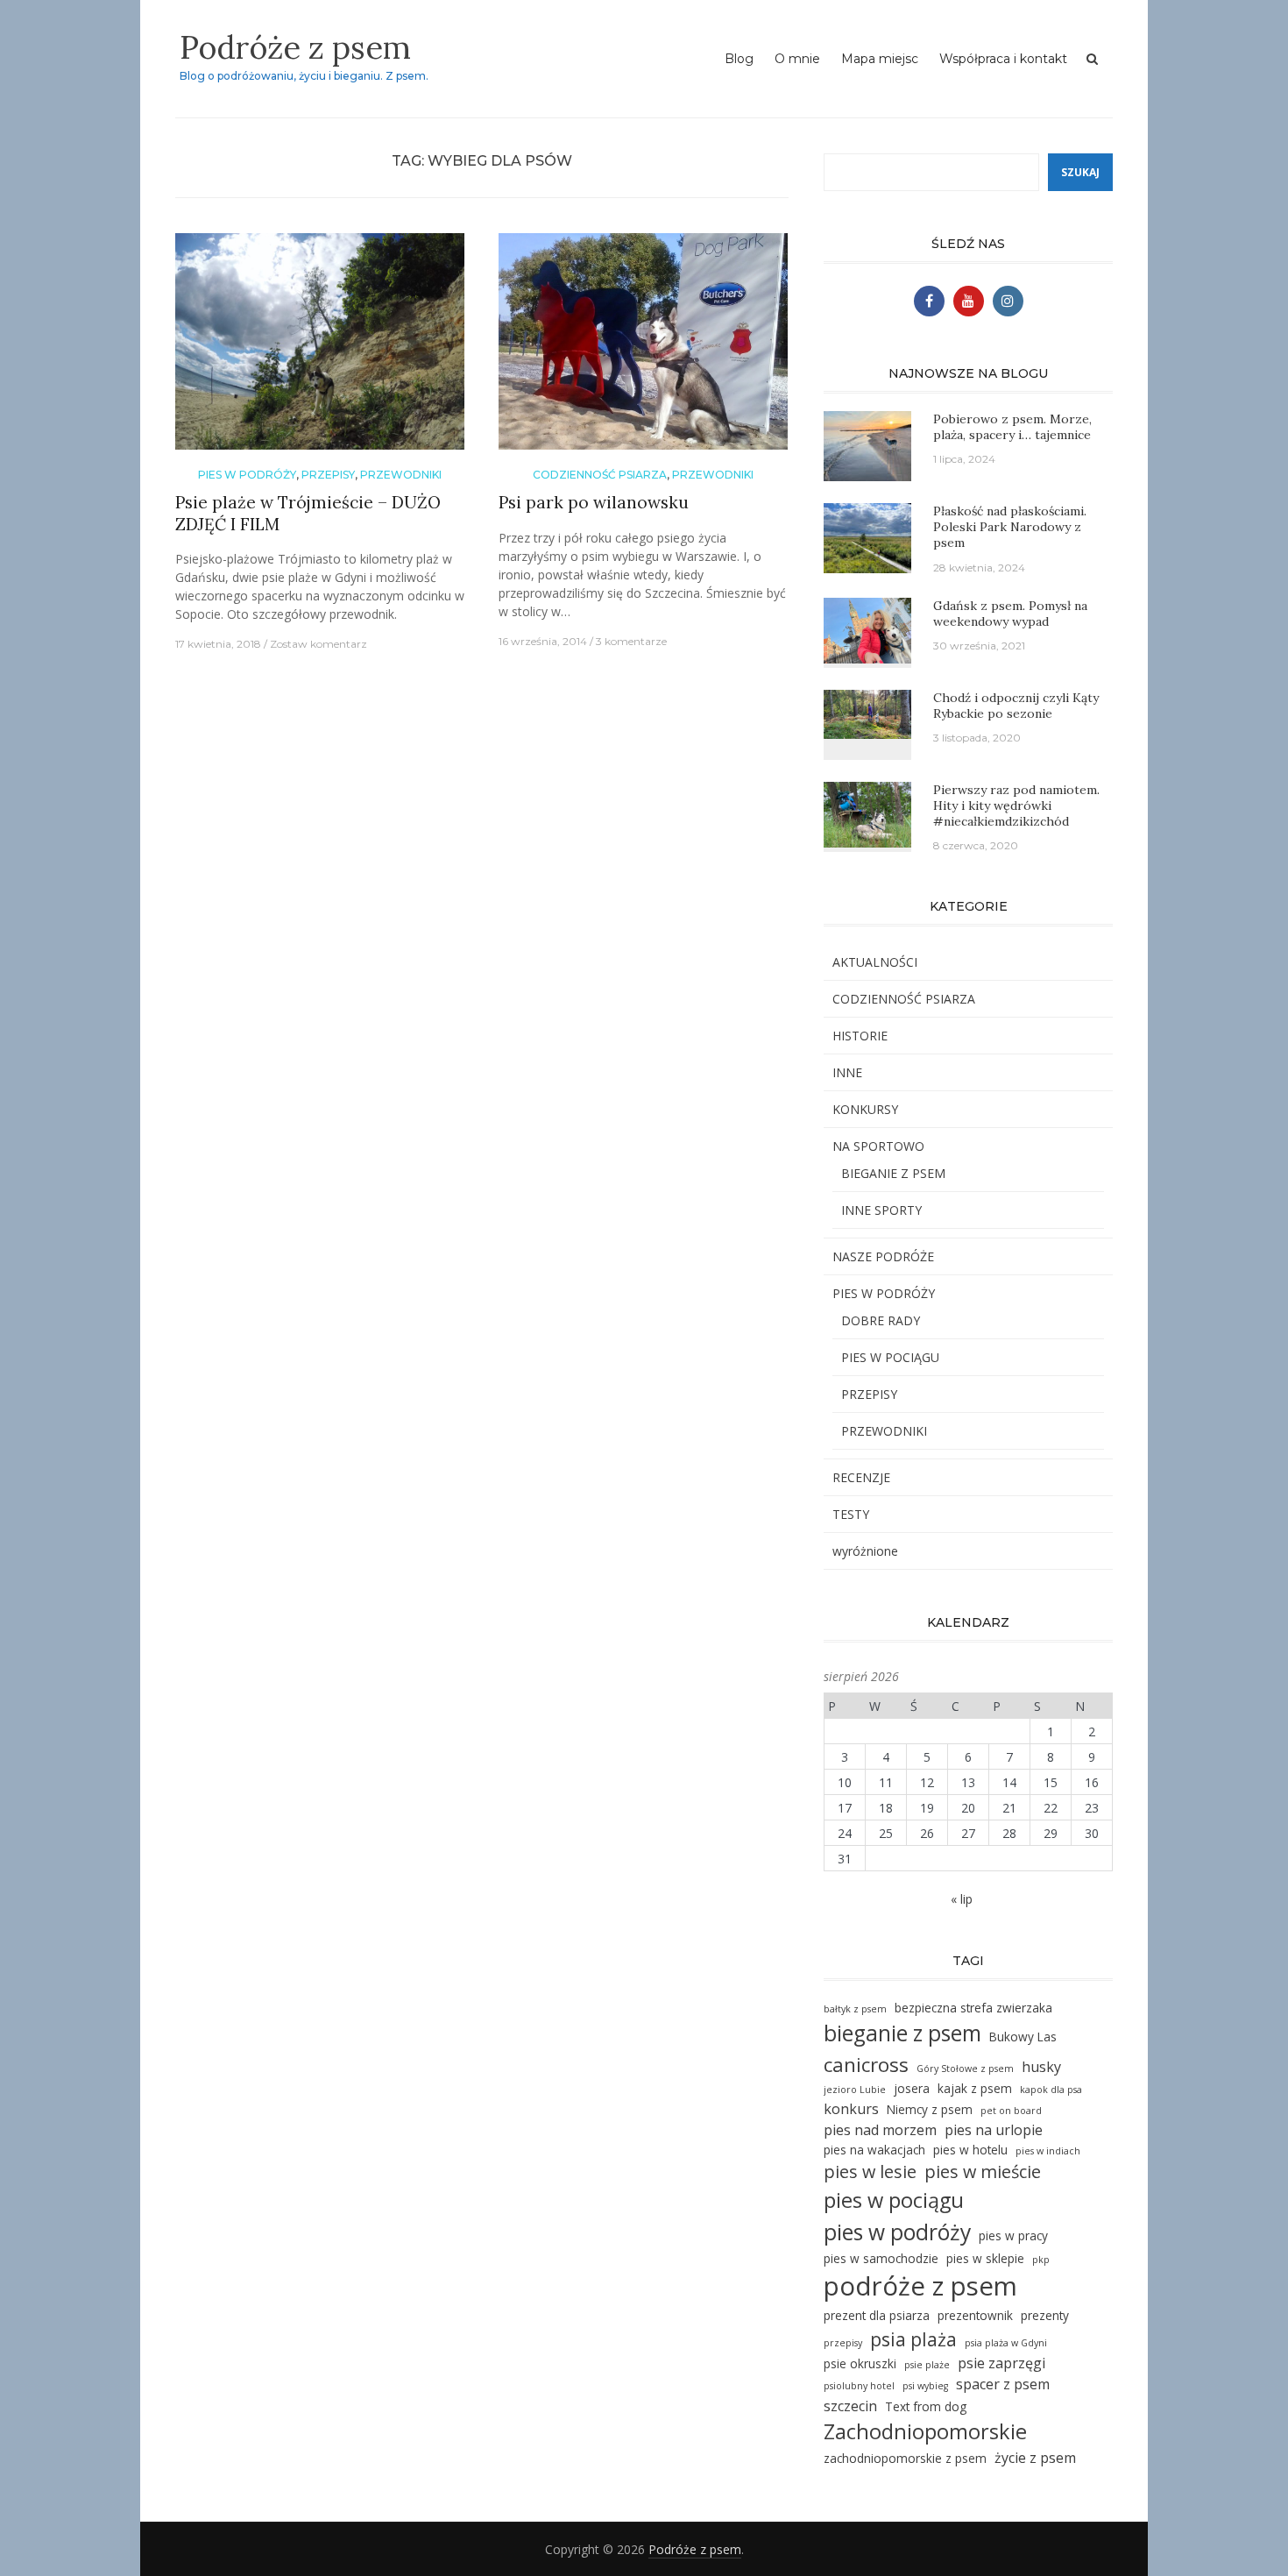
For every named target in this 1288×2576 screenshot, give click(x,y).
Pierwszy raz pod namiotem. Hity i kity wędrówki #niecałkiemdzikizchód (1016, 805)
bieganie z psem (902, 2033)
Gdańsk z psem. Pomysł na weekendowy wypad (1010, 614)
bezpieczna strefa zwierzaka (973, 2008)
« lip (962, 1899)
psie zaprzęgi (1001, 2363)
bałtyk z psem (855, 2009)
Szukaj (1080, 172)
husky (1041, 2067)
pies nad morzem (880, 2130)
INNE (847, 1072)
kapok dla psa (1051, 2090)
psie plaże (927, 2365)
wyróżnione (865, 1551)
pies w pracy (1013, 2235)
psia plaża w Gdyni (1006, 2343)
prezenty (1045, 2315)
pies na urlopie (994, 2130)
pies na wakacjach (874, 2150)
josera (912, 2088)
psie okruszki (860, 2363)
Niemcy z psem (930, 2109)
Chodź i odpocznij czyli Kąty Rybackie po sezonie (1016, 706)
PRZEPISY (328, 475)
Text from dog (926, 2406)
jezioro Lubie (855, 2090)
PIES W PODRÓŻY (247, 475)
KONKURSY (865, 1109)
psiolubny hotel (859, 2386)
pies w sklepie (985, 2258)
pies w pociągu (894, 2200)
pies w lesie (870, 2172)
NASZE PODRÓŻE (883, 1256)
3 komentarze (631, 641)
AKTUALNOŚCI (875, 962)
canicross (866, 2065)
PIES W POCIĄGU (890, 1357)
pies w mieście (983, 2172)
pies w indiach (1048, 2151)
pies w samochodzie (881, 2258)
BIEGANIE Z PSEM (893, 1173)
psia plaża (913, 2339)
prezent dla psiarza (877, 2315)
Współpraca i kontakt (1003, 59)
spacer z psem (1003, 2384)
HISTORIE (860, 1036)
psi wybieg (925, 2386)
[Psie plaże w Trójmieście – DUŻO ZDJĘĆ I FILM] (320, 348)
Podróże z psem (295, 47)
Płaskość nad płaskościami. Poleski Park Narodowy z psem (1010, 527)
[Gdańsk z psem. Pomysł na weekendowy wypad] (867, 629)
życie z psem (1035, 2458)
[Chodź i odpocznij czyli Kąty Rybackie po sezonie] (867, 712)
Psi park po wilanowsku (594, 502)
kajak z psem (975, 2088)
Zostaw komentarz (318, 644)
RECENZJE (861, 1477)
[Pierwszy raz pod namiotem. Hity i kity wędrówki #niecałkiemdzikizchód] (867, 813)
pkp (1041, 2260)
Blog (739, 59)
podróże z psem (920, 2286)
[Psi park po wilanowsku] (643, 348)
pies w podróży (897, 2232)
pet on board (1011, 2111)
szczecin (850, 2406)
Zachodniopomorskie (925, 2431)
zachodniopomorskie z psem (905, 2458)
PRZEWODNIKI (401, 475)
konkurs (851, 2109)
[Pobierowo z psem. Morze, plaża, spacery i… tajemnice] (867, 445)
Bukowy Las (1023, 2037)
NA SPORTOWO (878, 1146)
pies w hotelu (970, 2150)
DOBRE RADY (881, 1320)
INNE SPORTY (881, 1210)
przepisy (843, 2343)
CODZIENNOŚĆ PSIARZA (600, 475)
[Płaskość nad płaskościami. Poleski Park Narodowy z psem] (867, 537)
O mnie (797, 59)
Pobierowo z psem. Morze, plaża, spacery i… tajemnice (1012, 427)
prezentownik (975, 2315)
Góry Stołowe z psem (965, 2069)
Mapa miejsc (880, 59)
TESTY (851, 1514)
